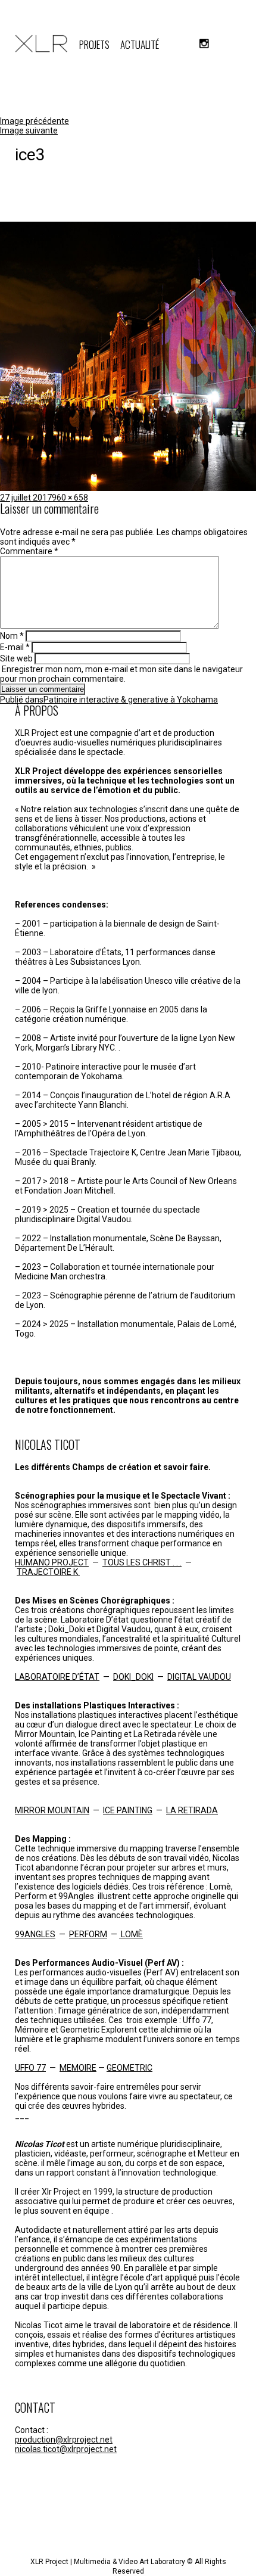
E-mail (15, 647)
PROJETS (94, 44)
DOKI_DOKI (133, 1677)
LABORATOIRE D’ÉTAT (57, 1677)
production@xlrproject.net (64, 2440)
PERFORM (88, 1934)
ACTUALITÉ (140, 44)
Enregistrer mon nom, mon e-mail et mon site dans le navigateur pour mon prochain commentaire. (121, 674)
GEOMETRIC (129, 2068)
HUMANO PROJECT (52, 1562)
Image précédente (35, 121)
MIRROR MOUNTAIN (52, 1810)
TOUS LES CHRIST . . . (142, 1562)
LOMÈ (131, 1934)
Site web (16, 658)
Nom (12, 636)
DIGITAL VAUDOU (199, 1677)
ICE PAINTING (128, 1810)
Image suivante (29, 130)
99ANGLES (35, 1934)
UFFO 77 (30, 2068)
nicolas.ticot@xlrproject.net (66, 2449)
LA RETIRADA (192, 1810)
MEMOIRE (78, 2068)
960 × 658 (70, 498)
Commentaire (29, 551)
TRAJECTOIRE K (48, 1572)
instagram (204, 43)
